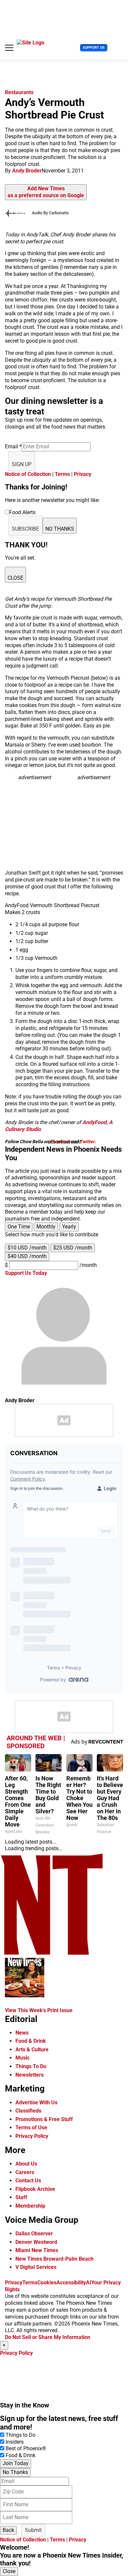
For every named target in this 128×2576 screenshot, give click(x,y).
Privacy (83, 474)
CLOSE (15, 578)
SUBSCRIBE (25, 529)
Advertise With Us (36, 2103)
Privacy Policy (32, 2136)
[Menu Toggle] (9, 48)
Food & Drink (31, 2041)
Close (9, 2571)
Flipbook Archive (35, 2189)
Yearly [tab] (69, 1227)
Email (13, 447)
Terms (62, 474)
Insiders (15, 2442)
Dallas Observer (34, 2234)
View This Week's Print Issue (39, 2010)
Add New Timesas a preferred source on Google (46, 192)
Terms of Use (31, 2128)
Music (22, 2058)
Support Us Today (26, 1273)
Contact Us (28, 2181)
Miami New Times (37, 2250)
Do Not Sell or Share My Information (48, 2337)
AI (89, 2283)
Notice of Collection (28, 474)
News (22, 2033)
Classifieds (28, 2111)
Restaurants (19, 92)
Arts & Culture (32, 2050)
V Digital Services (36, 2267)
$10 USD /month (27, 1248)
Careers (25, 2172)
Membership (30, 2206)
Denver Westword (36, 2242)
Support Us (94, 48)
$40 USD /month (27, 1256)
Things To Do (31, 2066)
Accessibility (71, 2283)
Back (8, 2530)
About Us (26, 2164)
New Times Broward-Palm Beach (54, 2259)
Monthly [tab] (46, 1227)
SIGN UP (22, 464)
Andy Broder (27, 171)
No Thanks (15, 2472)
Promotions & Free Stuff (44, 2119)
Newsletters (30, 2075)
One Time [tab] (19, 1227)
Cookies (47, 2283)
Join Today (16, 2463)
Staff (21, 2197)
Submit (33, 2530)
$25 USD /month (73, 1248)
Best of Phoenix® (26, 2448)
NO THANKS (60, 529)
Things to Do (21, 2435)
